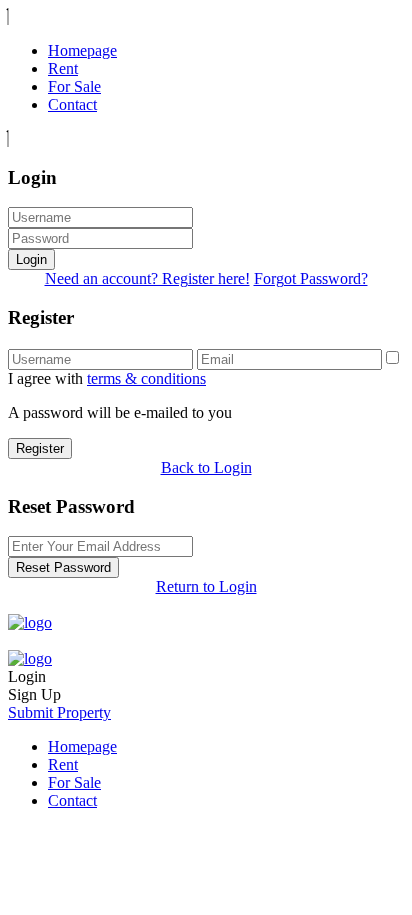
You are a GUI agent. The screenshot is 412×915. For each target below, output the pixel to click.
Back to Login (206, 467)
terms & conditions (146, 378)
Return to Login (206, 586)
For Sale (74, 86)
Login (31, 259)
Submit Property (59, 712)
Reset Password (63, 567)
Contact (72, 104)
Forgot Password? (311, 278)
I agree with (107, 378)
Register (40, 448)
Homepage (82, 50)
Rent (63, 68)
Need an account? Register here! (147, 278)
